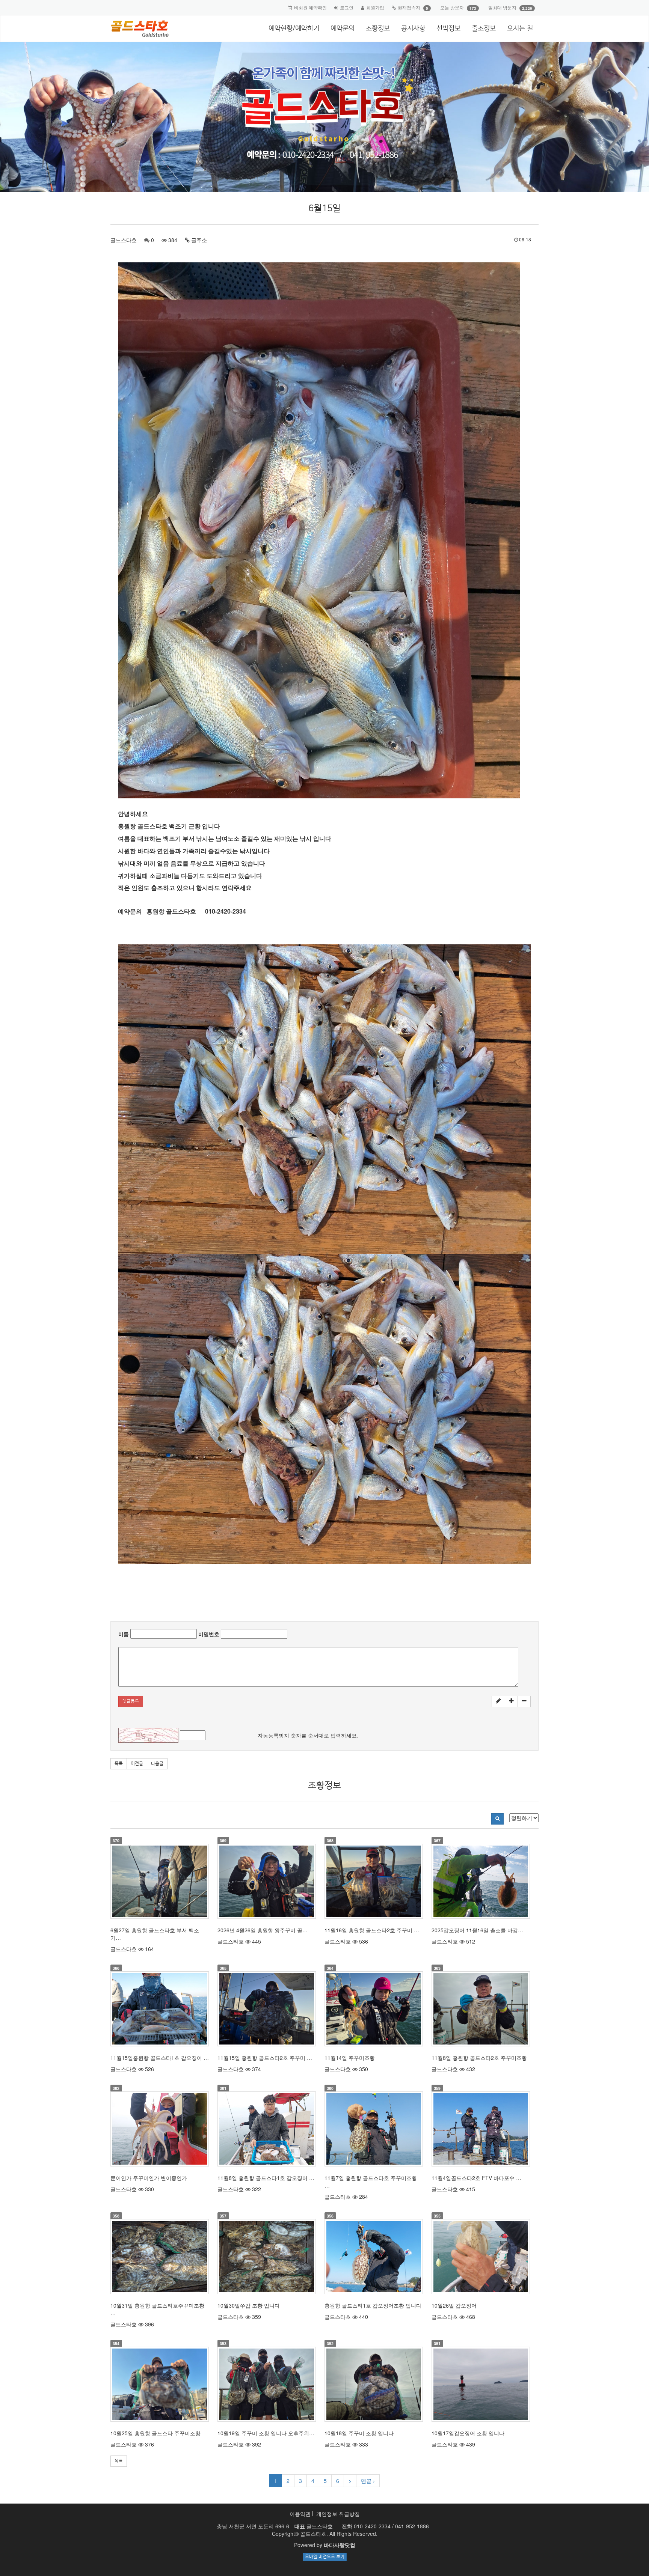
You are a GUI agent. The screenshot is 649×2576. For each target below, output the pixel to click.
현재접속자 (409, 7)
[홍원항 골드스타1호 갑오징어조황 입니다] (374, 2257)
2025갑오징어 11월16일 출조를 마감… (477, 1930)
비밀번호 (209, 1634)
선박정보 (448, 29)
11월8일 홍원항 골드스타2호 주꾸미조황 (479, 2058)
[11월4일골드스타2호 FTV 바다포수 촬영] (481, 2129)
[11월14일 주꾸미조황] (374, 2009)
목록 (119, 1764)
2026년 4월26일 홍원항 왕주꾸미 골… (263, 1930)
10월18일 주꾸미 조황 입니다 (359, 2433)
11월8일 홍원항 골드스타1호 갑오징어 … (266, 2178)
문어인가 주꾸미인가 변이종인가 (149, 2178)
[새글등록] (498, 1701)
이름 (124, 1634)
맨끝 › (368, 2481)
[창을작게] (524, 1701)
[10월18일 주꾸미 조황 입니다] (374, 2384)
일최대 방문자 (502, 7)
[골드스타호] (137, 29)
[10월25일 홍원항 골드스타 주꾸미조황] (160, 2384)
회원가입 (375, 7)
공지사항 (413, 29)
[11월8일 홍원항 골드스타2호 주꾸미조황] (481, 2009)
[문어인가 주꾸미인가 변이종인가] (160, 2129)
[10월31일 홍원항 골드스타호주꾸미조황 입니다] (160, 2257)
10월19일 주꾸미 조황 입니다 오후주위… (266, 2433)
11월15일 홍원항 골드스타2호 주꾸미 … (265, 2058)
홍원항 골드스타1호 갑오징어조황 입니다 (373, 2305)
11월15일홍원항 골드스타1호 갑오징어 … (160, 2058)
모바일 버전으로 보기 (325, 2557)
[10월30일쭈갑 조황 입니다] (267, 2257)
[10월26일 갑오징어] (481, 2257)
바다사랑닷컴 (340, 2545)
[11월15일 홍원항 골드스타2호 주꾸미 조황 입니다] (267, 2009)
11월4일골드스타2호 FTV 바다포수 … (476, 2178)
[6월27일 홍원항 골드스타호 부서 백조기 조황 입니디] (160, 1881)
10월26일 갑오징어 (454, 2305)
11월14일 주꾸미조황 (350, 2058)
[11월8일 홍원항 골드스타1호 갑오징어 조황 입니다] (267, 2129)
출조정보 (484, 29)
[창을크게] (511, 1701)
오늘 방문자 (452, 7)
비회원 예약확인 (310, 7)
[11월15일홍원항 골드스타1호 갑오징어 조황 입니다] (160, 2009)
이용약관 (300, 2514)
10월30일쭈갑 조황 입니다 (249, 2305)
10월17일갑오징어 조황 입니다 (468, 2433)
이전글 (137, 1764)
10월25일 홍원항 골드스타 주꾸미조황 (155, 2433)
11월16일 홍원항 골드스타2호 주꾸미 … (372, 1930)
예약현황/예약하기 (294, 29)
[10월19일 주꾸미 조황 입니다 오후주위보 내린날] (267, 2384)
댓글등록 (131, 1701)
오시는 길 (520, 29)
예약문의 (343, 29)
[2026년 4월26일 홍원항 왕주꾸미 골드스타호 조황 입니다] (267, 1881)
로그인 (347, 7)
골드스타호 (124, 240)
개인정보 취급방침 (338, 2514)
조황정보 (378, 29)
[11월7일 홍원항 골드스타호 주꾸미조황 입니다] (374, 2129)
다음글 (157, 1764)
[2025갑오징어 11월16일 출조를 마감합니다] (481, 1881)
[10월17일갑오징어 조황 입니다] (481, 2384)
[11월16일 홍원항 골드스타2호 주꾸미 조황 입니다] (374, 1881)
